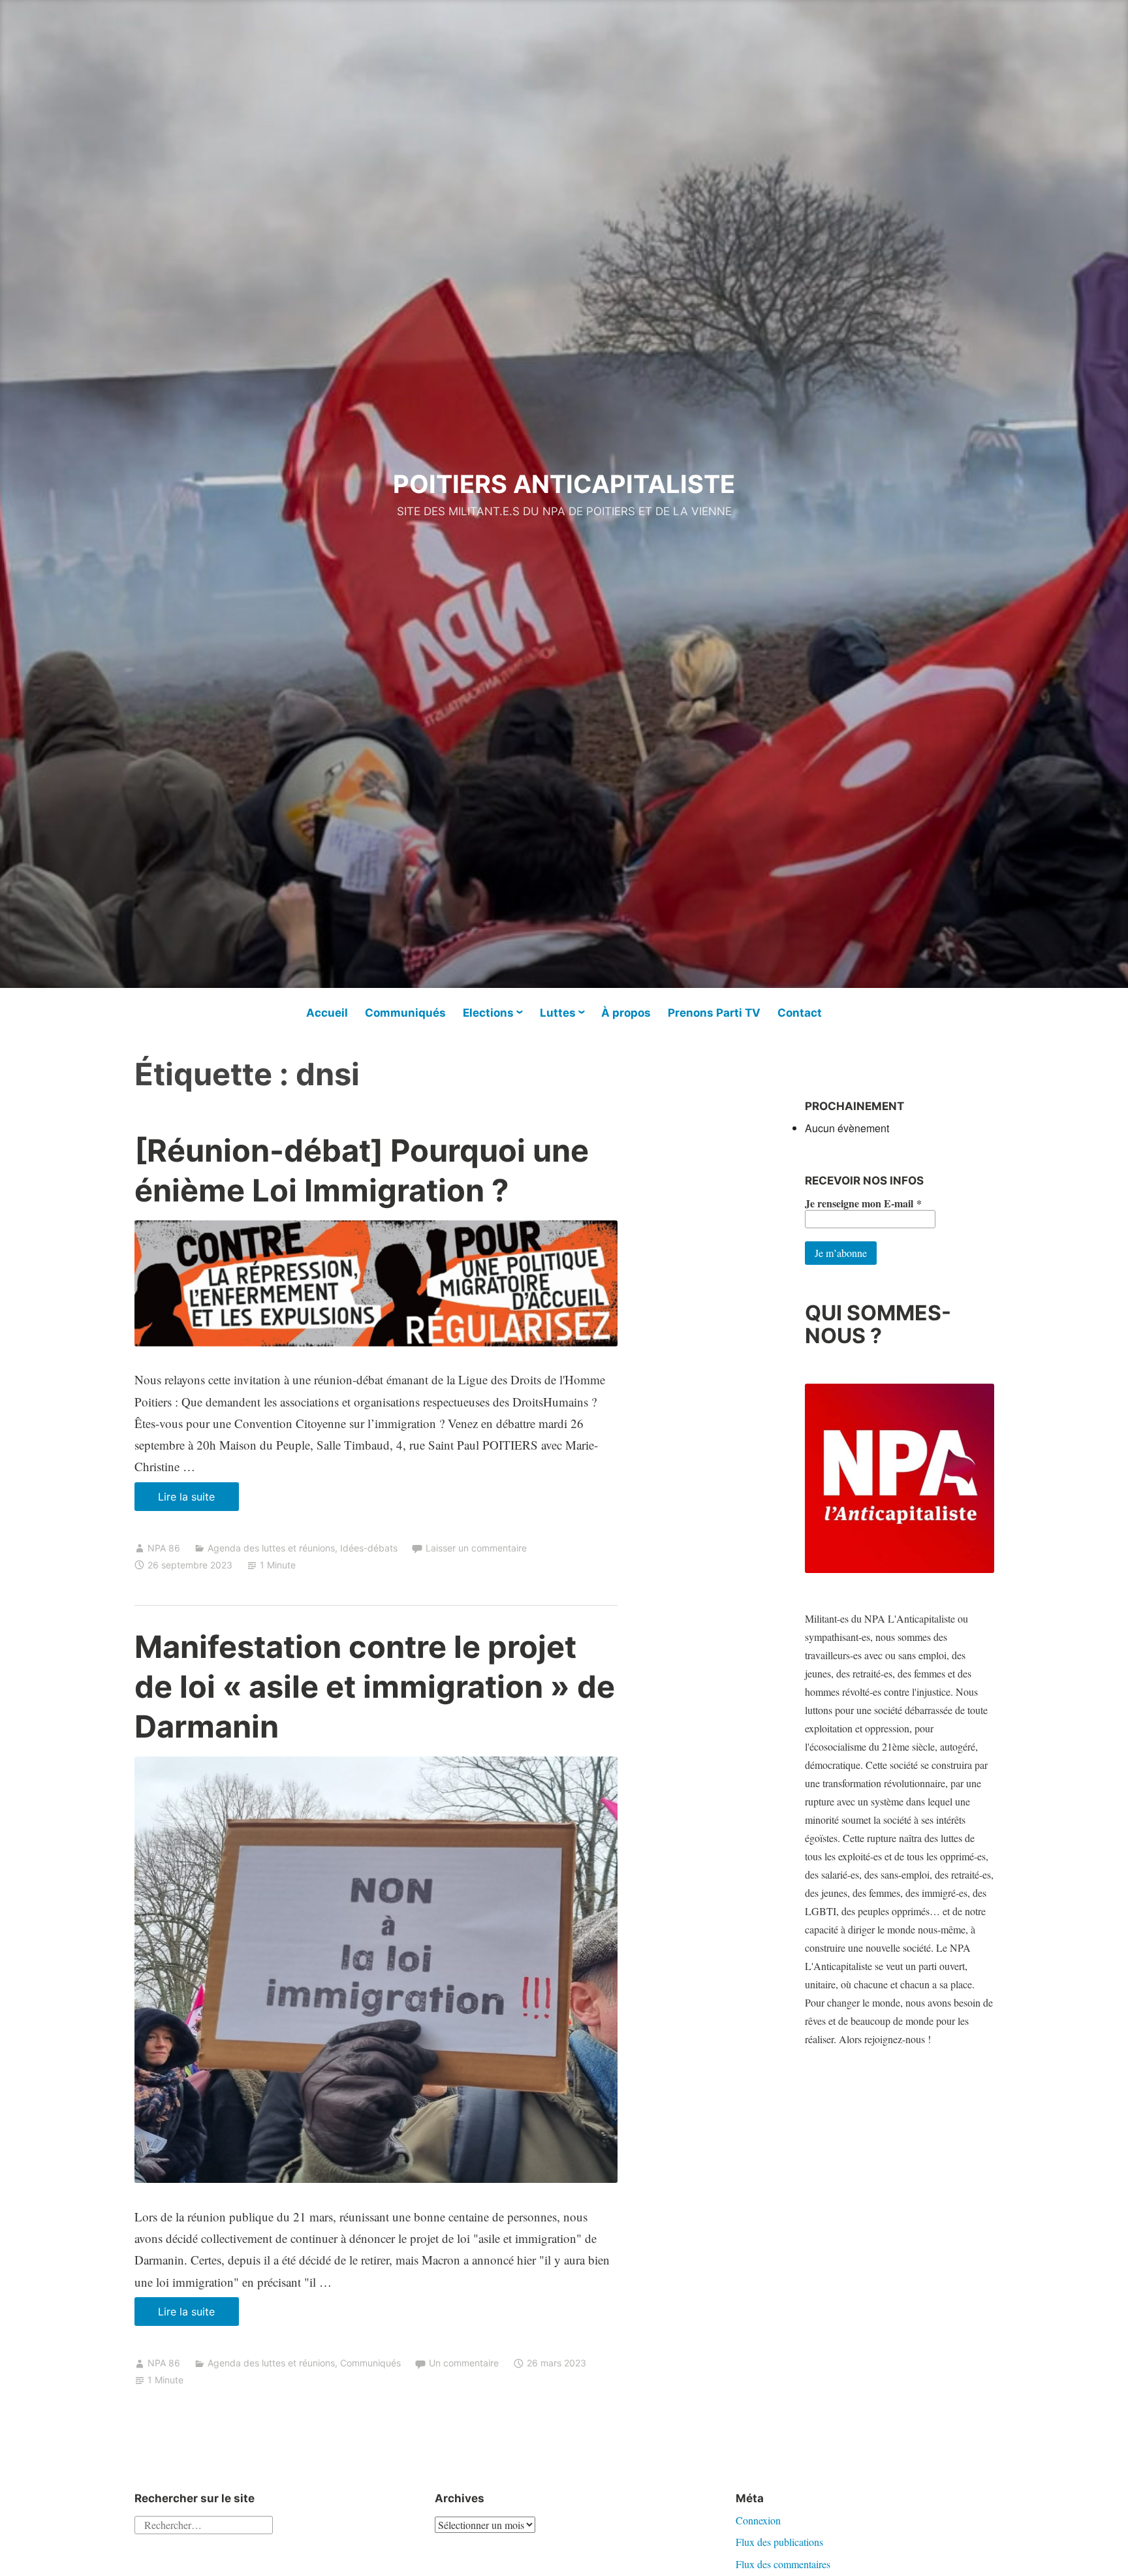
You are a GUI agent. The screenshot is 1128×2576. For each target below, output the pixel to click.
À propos (626, 1013)
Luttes (558, 1013)
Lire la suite (198, 1500)
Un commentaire (464, 2363)
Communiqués (405, 1013)
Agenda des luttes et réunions (271, 1548)
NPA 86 (164, 1548)
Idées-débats (369, 1548)
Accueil (327, 1013)
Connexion (758, 2520)
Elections (488, 1013)
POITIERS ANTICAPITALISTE (564, 484)
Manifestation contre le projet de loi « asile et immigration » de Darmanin (375, 1686)
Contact (800, 1013)
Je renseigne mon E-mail (863, 1203)
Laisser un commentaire (476, 1548)
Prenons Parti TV (714, 1013)
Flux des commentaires (783, 2564)
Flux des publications (779, 2542)
